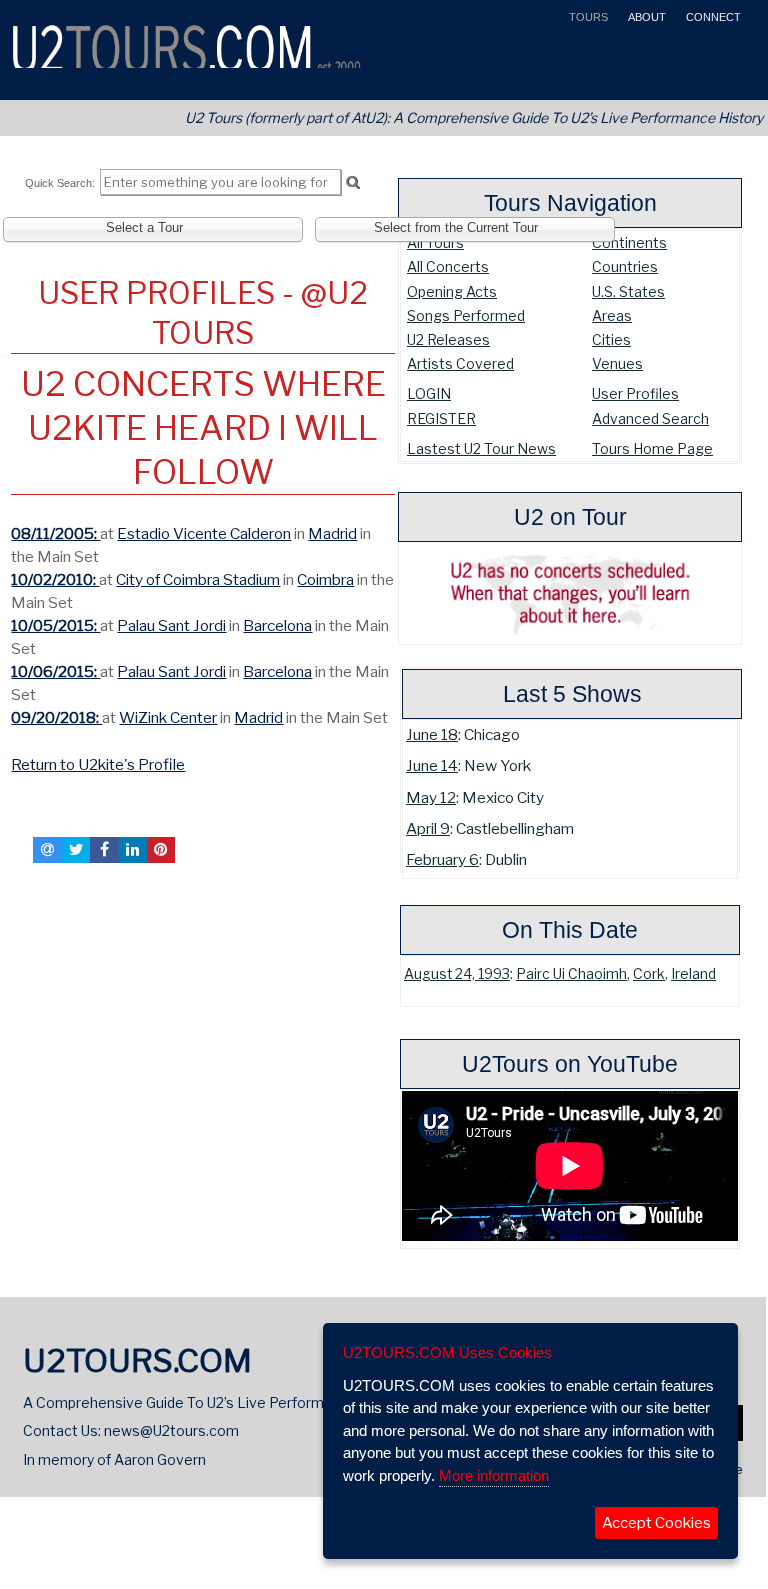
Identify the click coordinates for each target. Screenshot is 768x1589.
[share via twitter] (76, 850)
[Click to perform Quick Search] (352, 183)
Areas (612, 315)
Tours (587, 17)
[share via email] (47, 850)
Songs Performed (466, 315)
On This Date (570, 930)
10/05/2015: (55, 625)
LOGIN (429, 393)
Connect (712, 17)
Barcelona (277, 625)
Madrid (332, 533)
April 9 (428, 828)
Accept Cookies (656, 1523)
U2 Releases (448, 339)
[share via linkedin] (133, 850)
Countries (625, 266)
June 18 (432, 734)
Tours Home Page (652, 448)
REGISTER (441, 418)
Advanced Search (650, 418)
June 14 (432, 765)
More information (494, 1475)
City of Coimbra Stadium (198, 579)
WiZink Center (168, 717)
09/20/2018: (56, 717)
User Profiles (635, 393)
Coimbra (325, 579)
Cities (611, 339)
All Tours (435, 242)
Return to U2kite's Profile (98, 764)
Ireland (693, 974)
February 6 (442, 859)
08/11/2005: (55, 533)
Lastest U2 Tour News (481, 448)
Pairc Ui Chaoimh (571, 974)
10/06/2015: (55, 671)
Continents (629, 242)
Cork (649, 974)
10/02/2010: (55, 579)
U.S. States (628, 291)
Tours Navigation (570, 203)
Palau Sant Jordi (171, 625)
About (645, 17)
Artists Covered (460, 363)
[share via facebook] (104, 850)
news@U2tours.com (171, 1430)
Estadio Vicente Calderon (204, 533)
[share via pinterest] (161, 850)
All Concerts (448, 266)
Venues (617, 363)
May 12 (431, 797)
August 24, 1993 (457, 974)
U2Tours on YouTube (570, 1064)
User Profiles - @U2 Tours (203, 313)
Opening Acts (452, 291)
